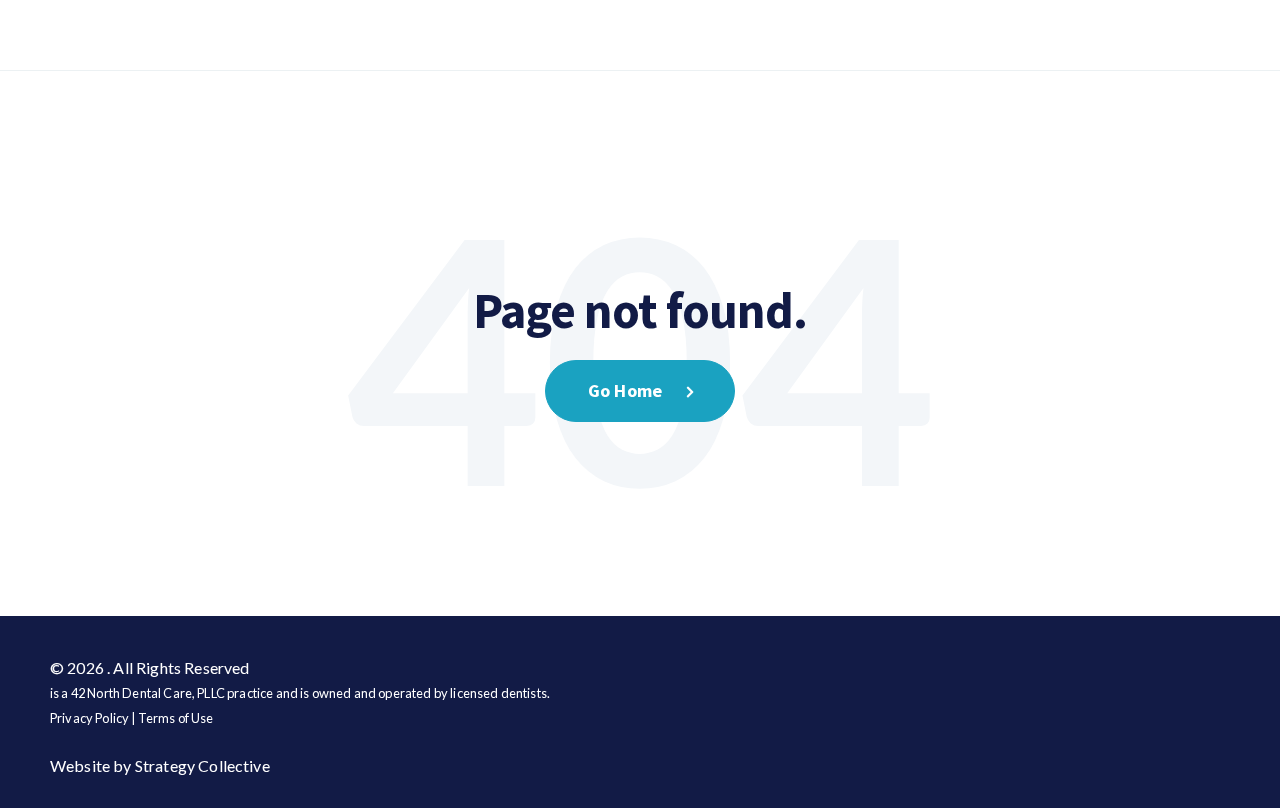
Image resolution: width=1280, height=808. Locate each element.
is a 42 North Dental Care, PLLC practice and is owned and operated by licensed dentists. (300, 693)
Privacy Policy (89, 718)
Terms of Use (176, 718)
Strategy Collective (202, 765)
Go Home (625, 390)
